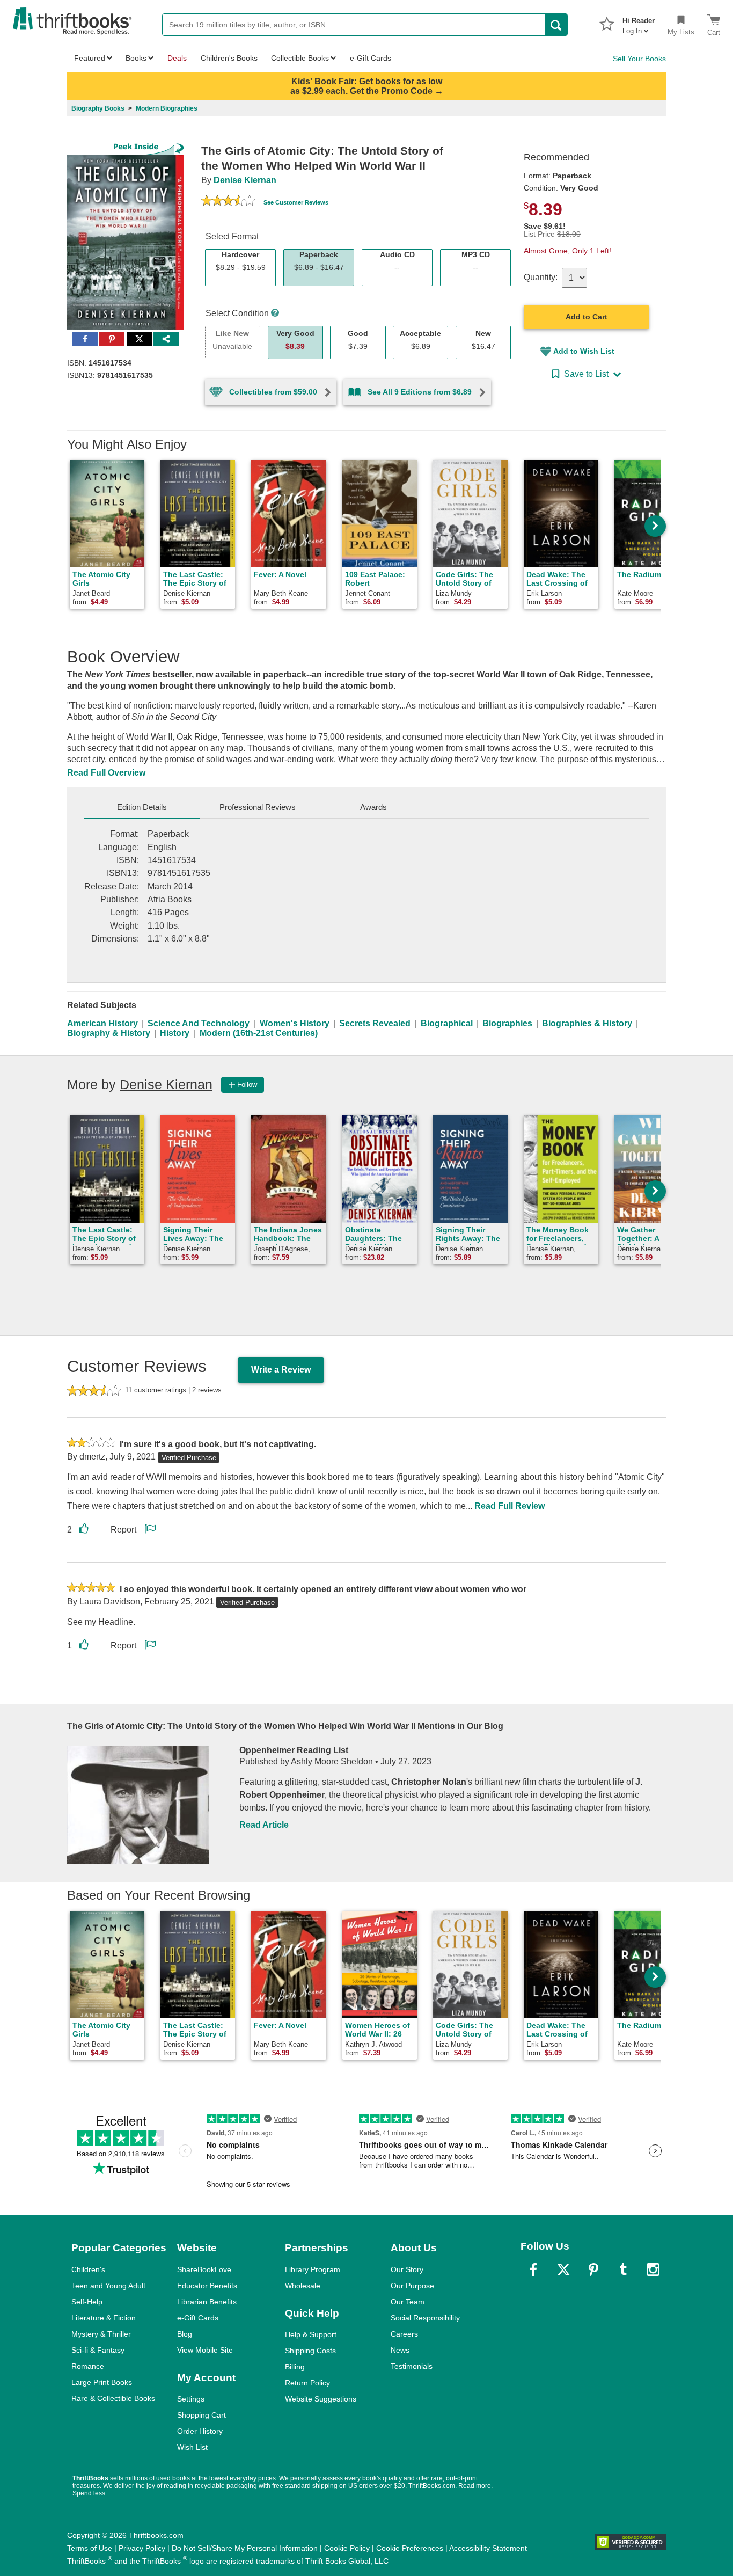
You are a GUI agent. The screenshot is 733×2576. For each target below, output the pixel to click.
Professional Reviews (258, 807)
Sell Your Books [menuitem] (639, 59)
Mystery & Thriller (101, 2334)
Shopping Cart (201, 2415)
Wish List (192, 2447)
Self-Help (87, 2302)
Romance (88, 2366)
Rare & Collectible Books (113, 2398)
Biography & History (109, 1033)
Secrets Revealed (375, 1023)
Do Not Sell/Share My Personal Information (245, 2548)
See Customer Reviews (296, 202)
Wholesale (303, 2286)
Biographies (507, 1023)
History (175, 1033)
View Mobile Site (205, 2350)
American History (102, 1023)
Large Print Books (102, 2382)
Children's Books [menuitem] (229, 58)
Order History (200, 2431)
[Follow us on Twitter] (563, 2269)
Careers (404, 2334)
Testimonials (412, 2366)
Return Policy (307, 2383)
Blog (185, 2334)
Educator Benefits (207, 2286)
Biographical (447, 1023)
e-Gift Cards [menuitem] (371, 58)
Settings (191, 2399)
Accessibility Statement (488, 2548)
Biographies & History (587, 1023)
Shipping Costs (310, 2351)
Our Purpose (412, 2286)
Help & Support (311, 2334)
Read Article (264, 1825)
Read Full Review (510, 1506)
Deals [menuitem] (177, 58)
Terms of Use (90, 2548)
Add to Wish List (584, 351)
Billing (295, 2367)
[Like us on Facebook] (533, 2269)
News (400, 2350)
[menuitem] (639, 23)
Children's (88, 2269)
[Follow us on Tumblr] (623, 2269)
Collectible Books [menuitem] (300, 58)
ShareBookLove (204, 2269)
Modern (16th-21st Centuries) (259, 1033)
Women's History (295, 1023)
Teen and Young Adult (108, 2286)
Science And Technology (199, 1023)
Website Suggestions (321, 2399)
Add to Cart (587, 317)
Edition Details (142, 807)
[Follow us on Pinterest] (593, 2269)
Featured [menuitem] (90, 58)
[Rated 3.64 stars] (228, 202)
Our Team (408, 2302)
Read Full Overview (106, 773)
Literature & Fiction (104, 2318)
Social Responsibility (425, 2318)
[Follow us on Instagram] (653, 2269)
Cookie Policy (347, 2548)
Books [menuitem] (136, 58)
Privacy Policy (142, 2548)
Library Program (313, 2269)
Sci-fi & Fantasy (98, 2350)
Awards (373, 807)
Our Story (407, 2269)
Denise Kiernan (245, 180)
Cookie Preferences (410, 2548)
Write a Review (281, 1370)
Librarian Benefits (207, 2302)
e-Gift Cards (198, 2318)
